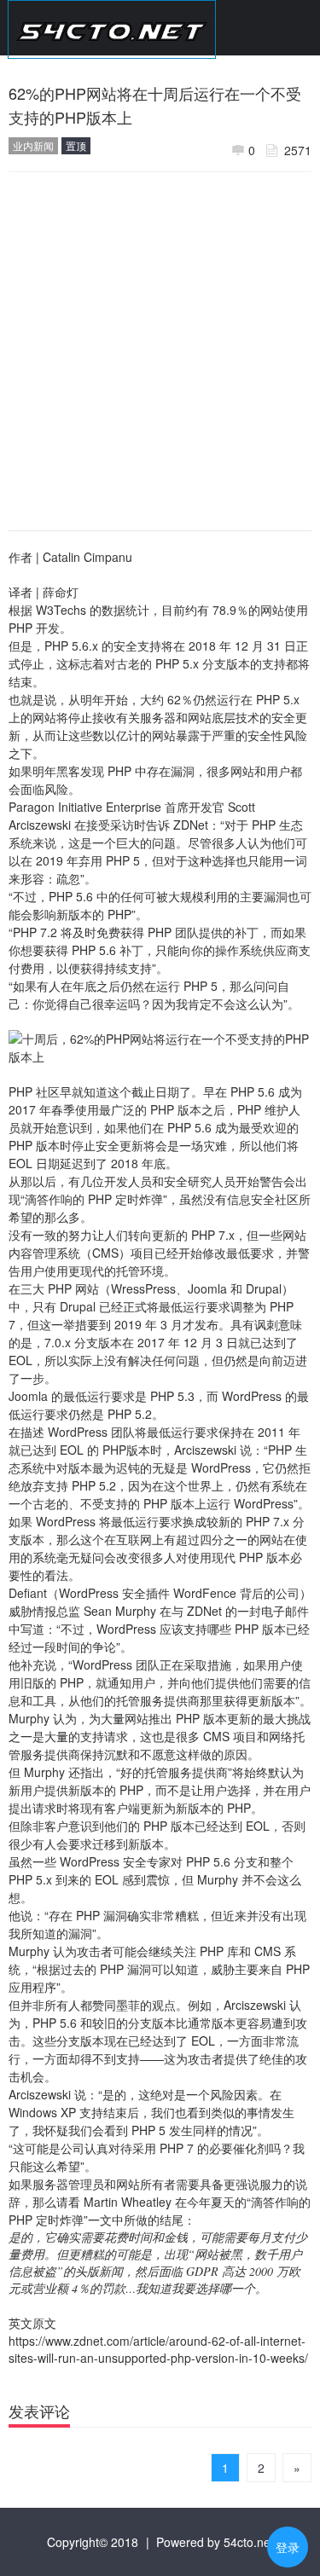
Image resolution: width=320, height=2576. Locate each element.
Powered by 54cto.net (215, 2542)
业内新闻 (33, 145)
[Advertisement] (160, 345)
